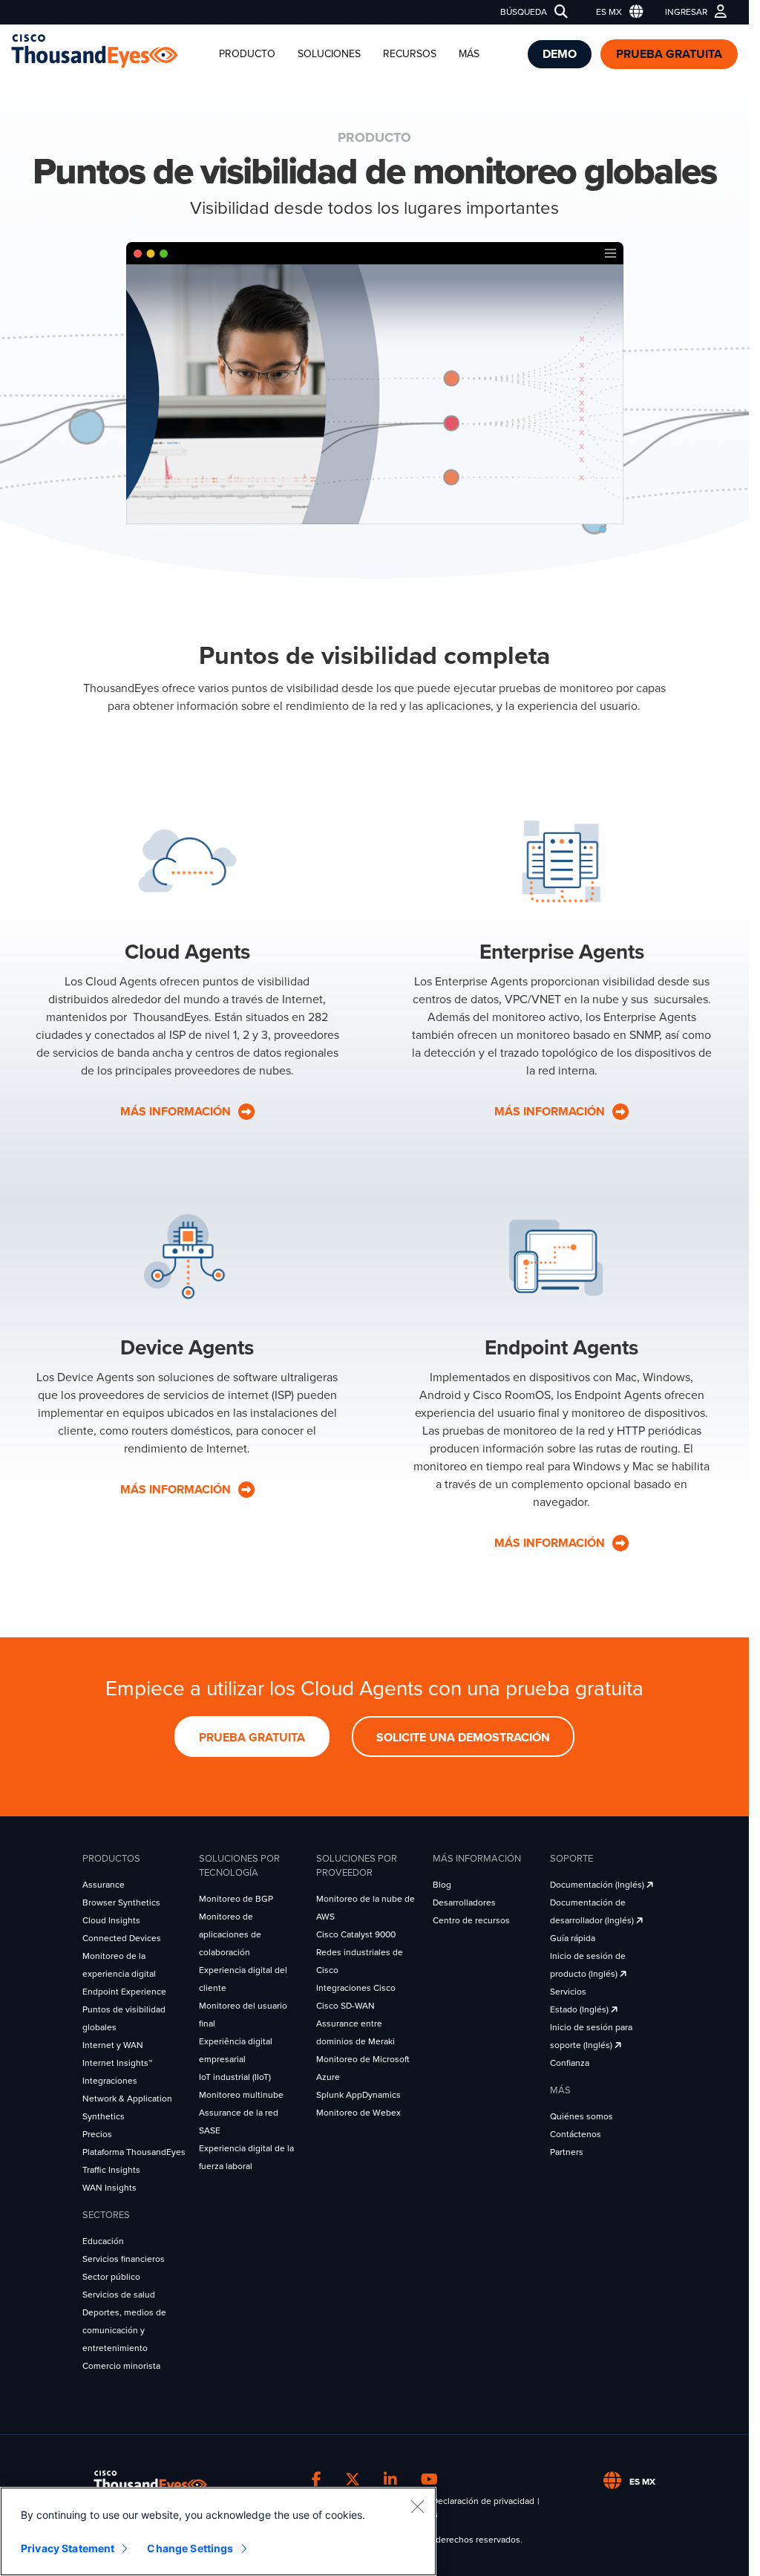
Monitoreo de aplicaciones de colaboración (230, 1934)
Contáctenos (576, 2134)
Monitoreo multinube (241, 2095)
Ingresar (686, 12)
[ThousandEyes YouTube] (429, 2479)
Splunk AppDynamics (358, 2095)
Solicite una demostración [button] (463, 1738)
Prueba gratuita (669, 54)
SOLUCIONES (329, 54)
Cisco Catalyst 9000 (356, 1934)
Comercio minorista (121, 2366)
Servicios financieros (124, 2259)
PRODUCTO (247, 54)
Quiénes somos (582, 2116)
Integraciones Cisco (356, 1988)
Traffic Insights (111, 2170)
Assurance (104, 1885)
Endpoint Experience (124, 1992)
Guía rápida (573, 1938)
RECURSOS (410, 54)
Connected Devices (122, 1938)
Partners (567, 2152)
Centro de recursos (471, 1920)
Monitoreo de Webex (358, 2113)
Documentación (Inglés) (598, 1885)
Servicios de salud (119, 2295)
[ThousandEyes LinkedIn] (390, 2479)
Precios (97, 2134)
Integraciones (110, 2081)
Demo (560, 54)
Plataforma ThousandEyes (134, 2152)
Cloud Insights (111, 1920)
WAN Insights (109, 2188)
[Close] (417, 2506)
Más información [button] (177, 1112)
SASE (210, 2130)
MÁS (469, 54)
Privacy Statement (68, 2548)
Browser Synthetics (121, 1902)
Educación (103, 2241)
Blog (442, 1885)
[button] (616, 12)
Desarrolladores (464, 1902)
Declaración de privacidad (483, 2501)
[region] (218, 2531)
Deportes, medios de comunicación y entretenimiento (124, 2330)
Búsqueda (524, 12)
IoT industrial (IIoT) (235, 2077)
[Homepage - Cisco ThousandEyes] (109, 51)
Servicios (568, 1992)
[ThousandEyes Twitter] (353, 2479)
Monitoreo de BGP (236, 1899)
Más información (177, 1490)
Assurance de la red (239, 2113)
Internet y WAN (113, 2045)
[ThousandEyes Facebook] (317, 2479)
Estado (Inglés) (580, 2009)
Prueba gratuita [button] (252, 1738)
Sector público (111, 2277)
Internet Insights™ (117, 2063)
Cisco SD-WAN (345, 2006)
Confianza (570, 2063)
